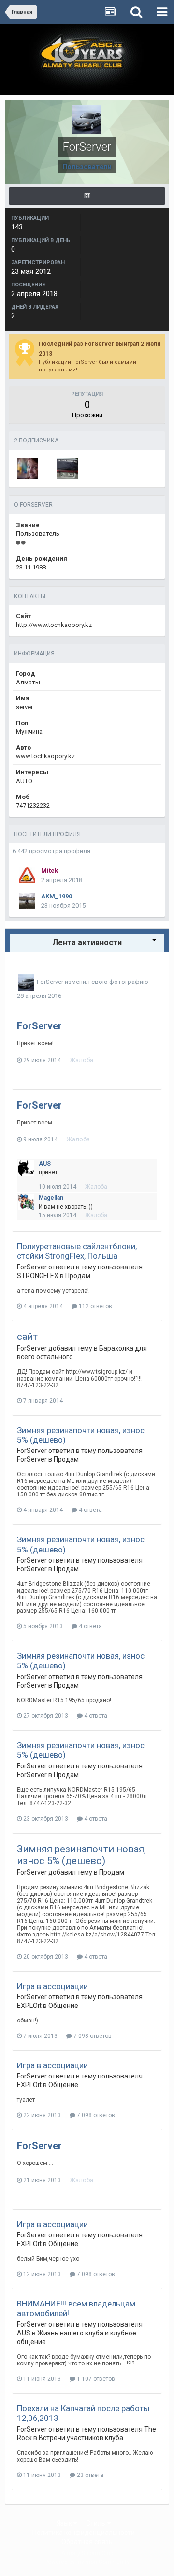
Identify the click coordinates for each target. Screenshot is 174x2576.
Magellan (51, 1198)
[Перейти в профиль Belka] (28, 469)
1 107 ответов (95, 2379)
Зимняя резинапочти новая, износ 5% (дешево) (81, 1855)
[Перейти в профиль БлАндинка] (67, 469)
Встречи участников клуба (81, 2438)
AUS (45, 1164)
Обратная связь (87, 2542)
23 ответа (89, 2475)
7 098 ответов (92, 2036)
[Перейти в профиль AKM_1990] (27, 901)
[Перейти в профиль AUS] (26, 1168)
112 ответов (95, 1306)
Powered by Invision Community (87, 2562)
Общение (63, 2006)
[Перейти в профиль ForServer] (26, 982)
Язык (65, 2523)
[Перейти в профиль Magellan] (26, 1202)
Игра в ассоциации (52, 1986)
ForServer (50, 982)
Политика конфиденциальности (84, 2533)
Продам (78, 1276)
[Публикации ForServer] (87, 196)
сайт (27, 1337)
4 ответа (90, 1510)
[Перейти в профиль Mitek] (27, 875)
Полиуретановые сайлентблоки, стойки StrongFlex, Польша (77, 1251)
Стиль (96, 2523)
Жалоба (81, 1060)
